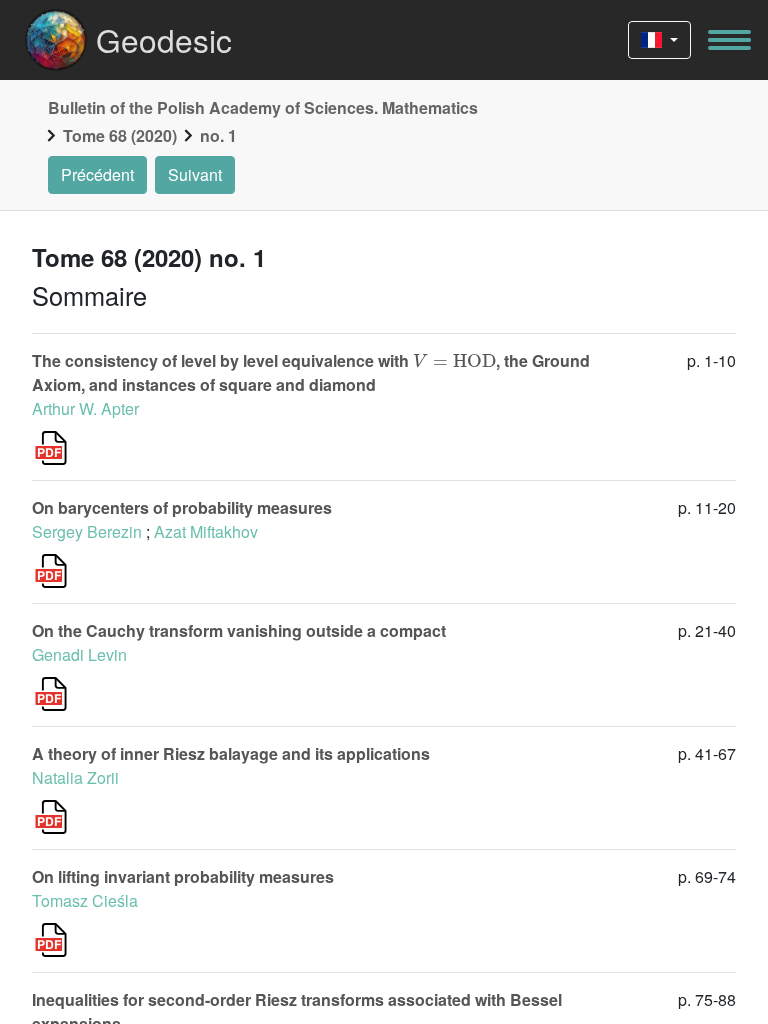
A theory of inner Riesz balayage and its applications (231, 753)
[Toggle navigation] (729, 40)
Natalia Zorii (75, 777)
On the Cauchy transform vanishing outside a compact (239, 630)
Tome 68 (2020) (120, 135)
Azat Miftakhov (206, 531)
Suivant (195, 174)
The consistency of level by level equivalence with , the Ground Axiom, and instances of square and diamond (311, 372)
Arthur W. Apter (85, 408)
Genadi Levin (79, 654)
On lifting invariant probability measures (183, 876)
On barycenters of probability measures (182, 507)
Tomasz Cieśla (85, 900)
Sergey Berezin (87, 531)
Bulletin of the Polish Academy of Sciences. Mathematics (263, 107)
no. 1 (218, 135)
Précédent (97, 174)
